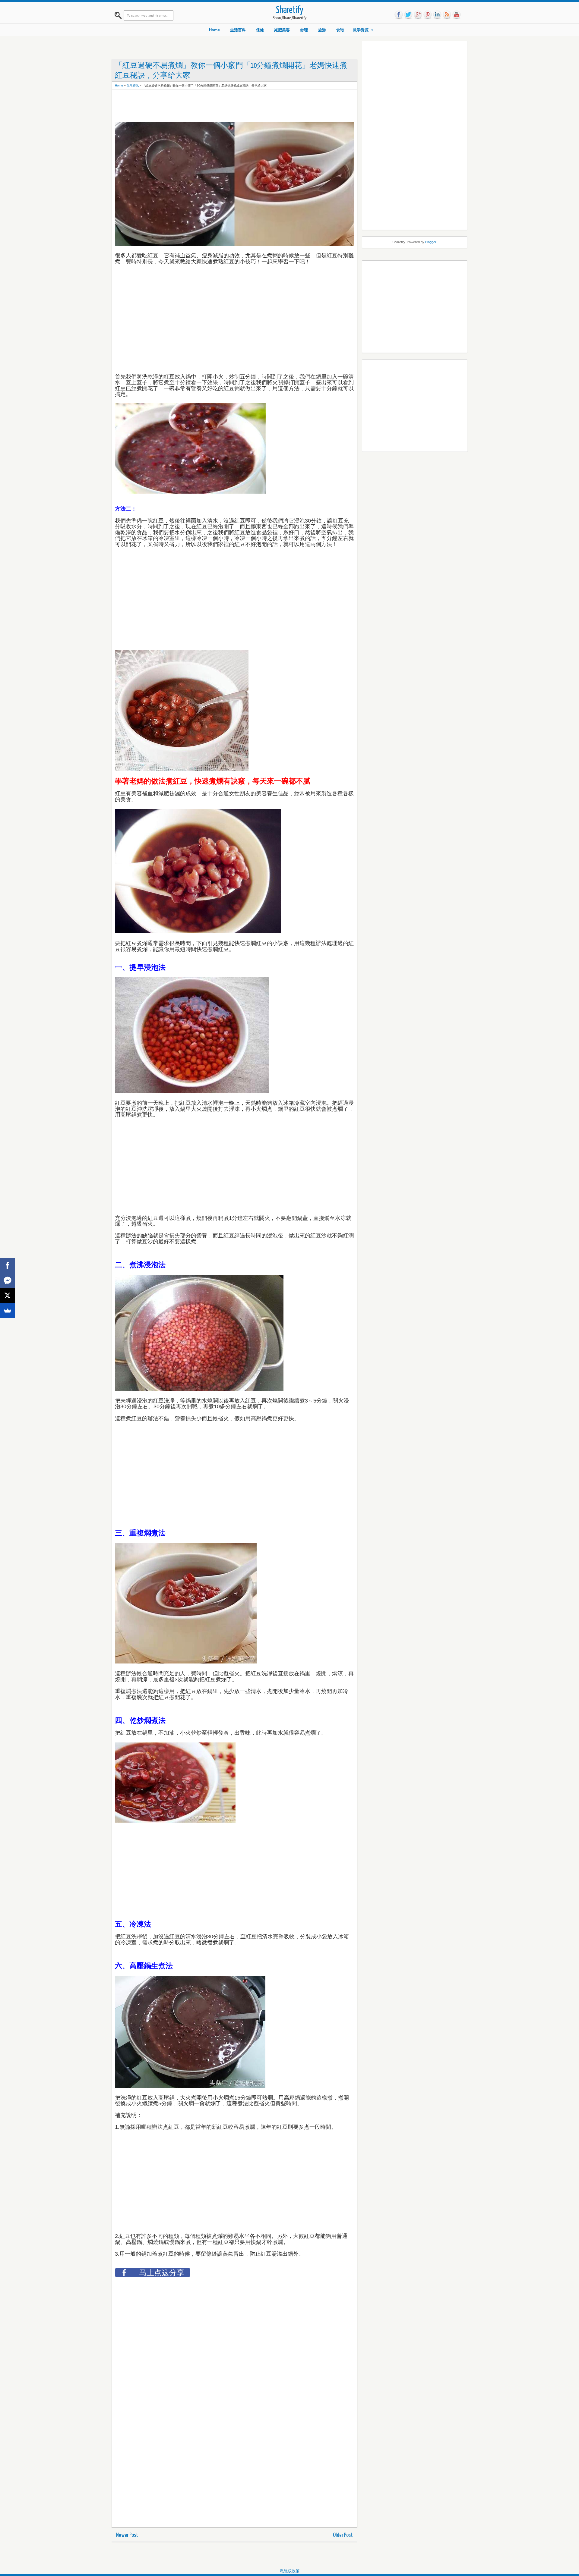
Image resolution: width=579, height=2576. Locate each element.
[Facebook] (8, 1265)
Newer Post (127, 2535)
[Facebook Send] (8, 1280)
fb (399, 15)
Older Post (343, 2535)
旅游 (322, 30)
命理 (304, 30)
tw (408, 15)
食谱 (340, 30)
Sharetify (290, 10)
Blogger (431, 242)
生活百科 (238, 30)
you (457, 15)
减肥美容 (282, 30)
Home (214, 30)
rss (447, 15)
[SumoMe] (8, 1311)
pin (428, 15)
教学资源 (361, 30)
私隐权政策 (290, 2571)
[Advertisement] (225, 106)
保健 (260, 30)
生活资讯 (133, 85)
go (418, 15)
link (437, 15)
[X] (8, 1296)
